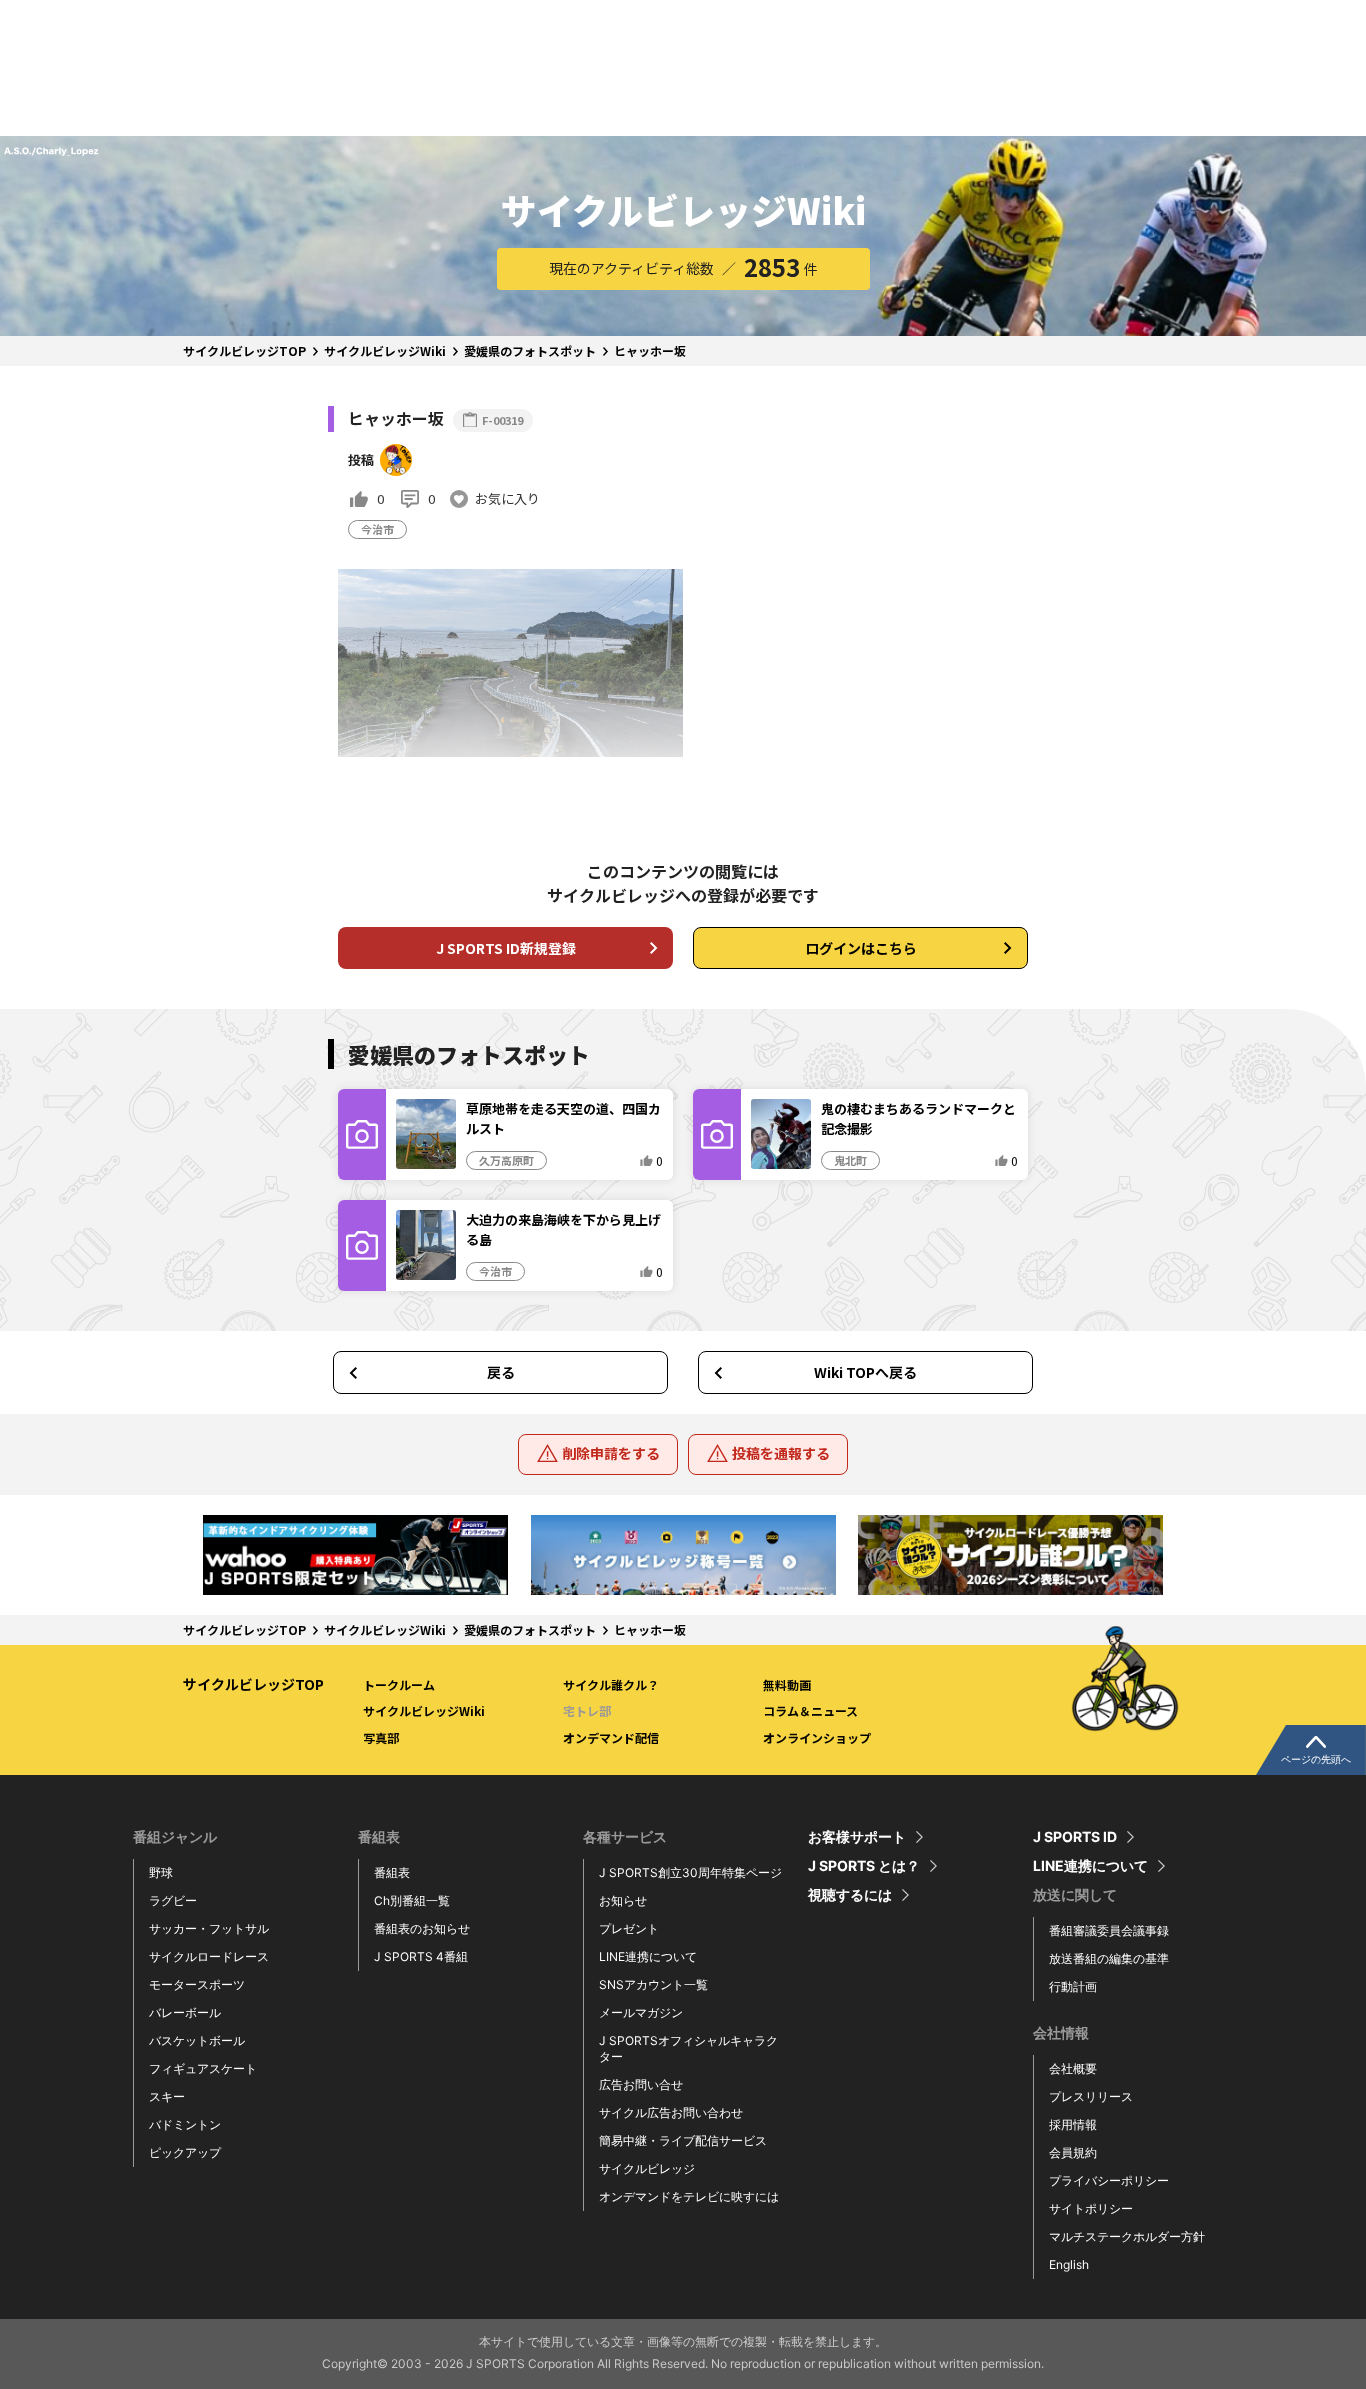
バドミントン (185, 2124)
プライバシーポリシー (1109, 2180)
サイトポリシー (1091, 2208)
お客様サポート (857, 1837)
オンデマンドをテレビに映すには (689, 2196)
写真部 (381, 1737)
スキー (167, 2096)
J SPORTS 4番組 (421, 1956)
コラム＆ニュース (810, 1710)
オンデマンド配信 (611, 1737)
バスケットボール (197, 2040)
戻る (501, 1372)
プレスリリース (1091, 2096)
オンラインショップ (817, 1737)
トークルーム (399, 1684)
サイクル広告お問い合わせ (671, 2112)
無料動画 (787, 1684)
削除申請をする (611, 1453)
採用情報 (1073, 2124)
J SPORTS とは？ (864, 1866)
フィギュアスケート (203, 2068)
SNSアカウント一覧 (653, 1984)
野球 (161, 1872)
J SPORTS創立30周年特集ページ (690, 1872)
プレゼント (629, 1928)
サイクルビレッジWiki (385, 350)
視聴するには (850, 1895)
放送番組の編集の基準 (1109, 1958)
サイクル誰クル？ (611, 1684)
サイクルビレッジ (647, 2168)
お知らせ (623, 1900)
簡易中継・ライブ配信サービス (683, 2140)
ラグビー (173, 1900)
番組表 (392, 1872)
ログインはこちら (861, 948)
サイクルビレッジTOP (244, 350)
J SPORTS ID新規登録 (506, 948)
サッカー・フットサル (209, 1928)
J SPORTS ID (1075, 1837)
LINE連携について (648, 1956)
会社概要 (1073, 2068)
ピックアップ (185, 2152)
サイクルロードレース (209, 1956)
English (1069, 2264)
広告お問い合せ (641, 2084)
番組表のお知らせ (422, 1928)
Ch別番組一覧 (412, 1900)
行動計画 (1073, 1986)
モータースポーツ (197, 1984)
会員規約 (1073, 2152)
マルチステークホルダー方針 (1127, 2236)
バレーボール (185, 2012)
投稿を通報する (781, 1453)
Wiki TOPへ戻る (865, 1372)
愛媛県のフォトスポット (530, 350)
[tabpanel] (355, 1554)
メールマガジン (641, 2012)
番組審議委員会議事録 (1109, 1930)
